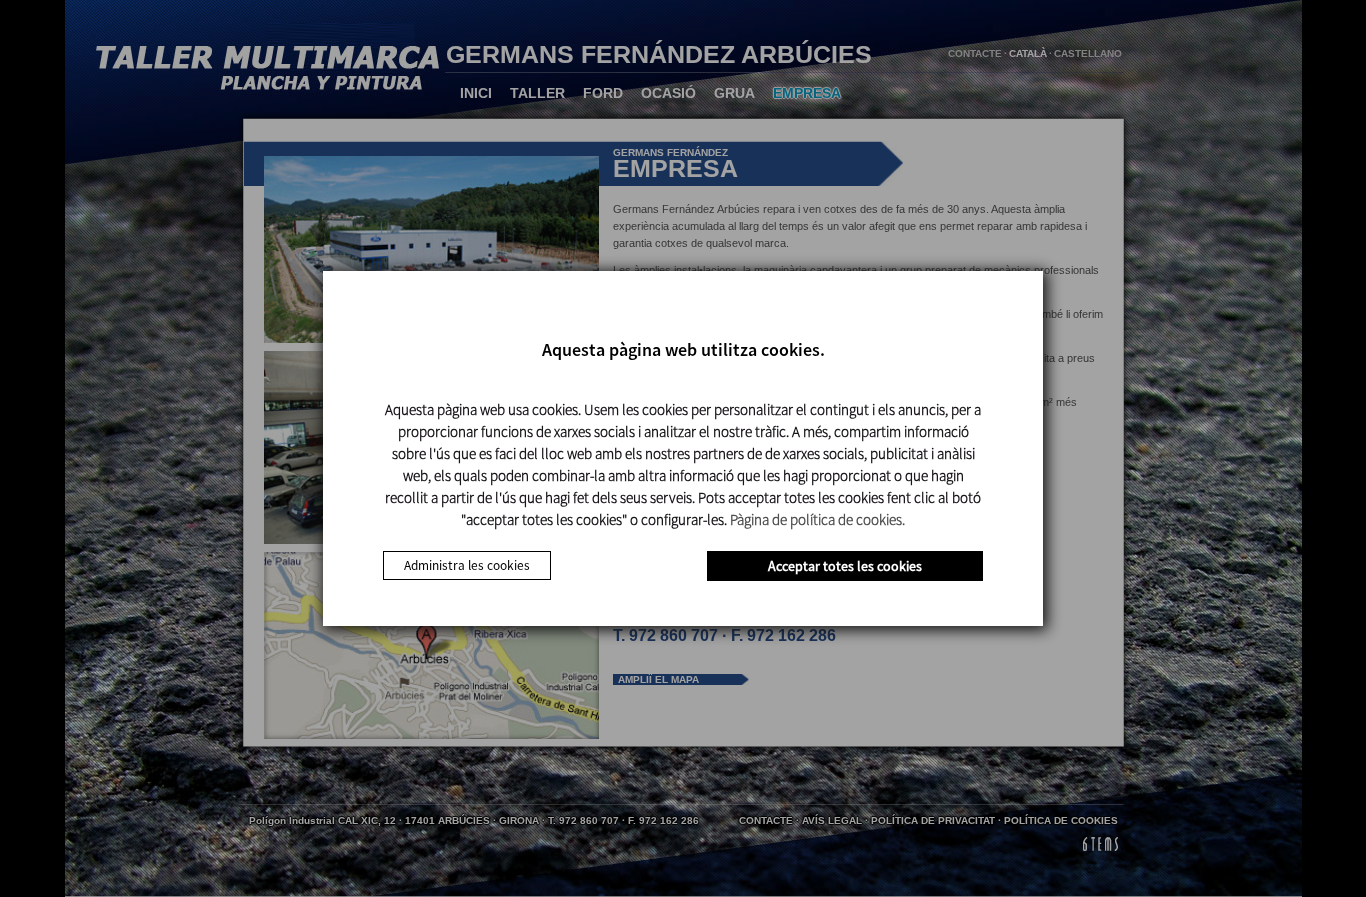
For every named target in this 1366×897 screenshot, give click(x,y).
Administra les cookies (467, 565)
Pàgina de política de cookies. (817, 519)
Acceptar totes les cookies (845, 566)
